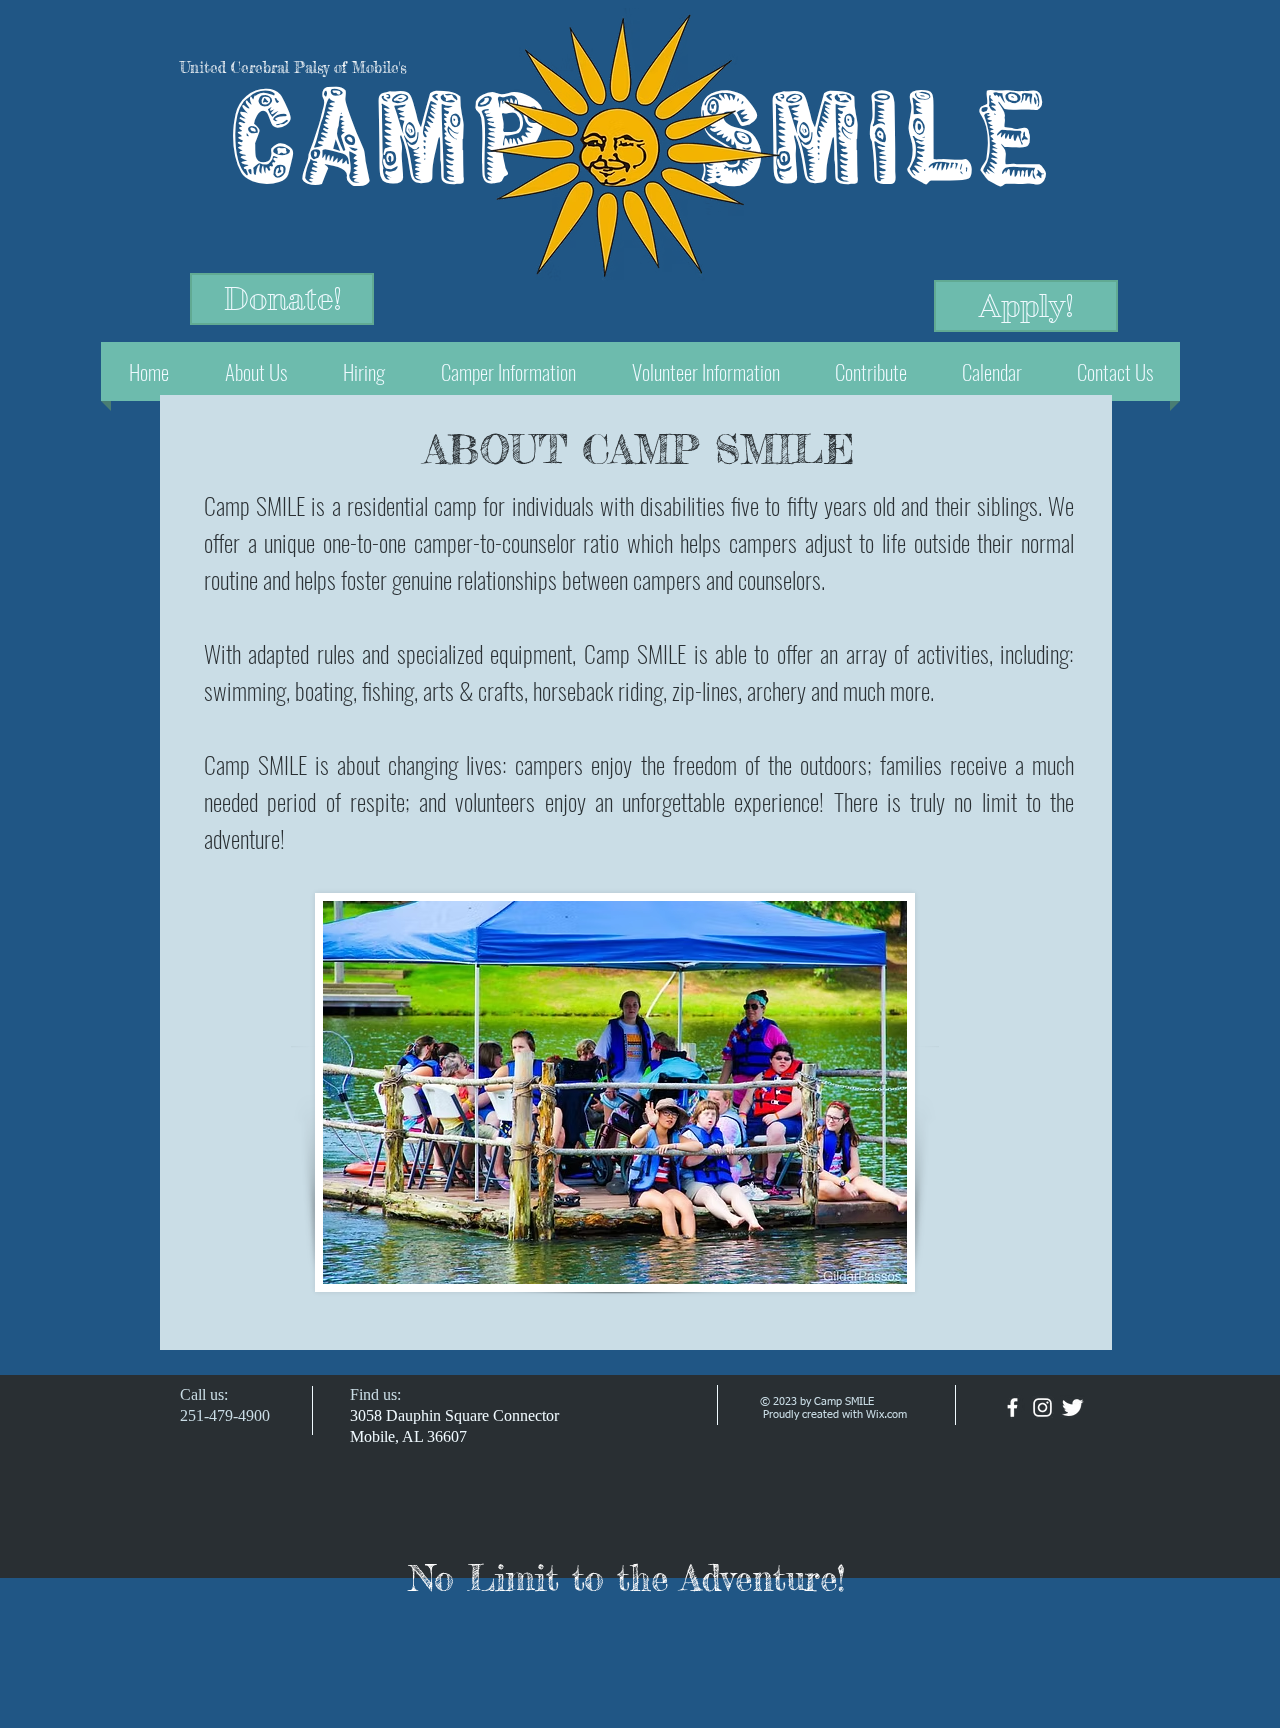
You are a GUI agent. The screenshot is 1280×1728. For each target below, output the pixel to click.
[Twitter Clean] (1072, 1407)
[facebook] (1012, 1407)
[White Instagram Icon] (1042, 1407)
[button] (256, 371)
